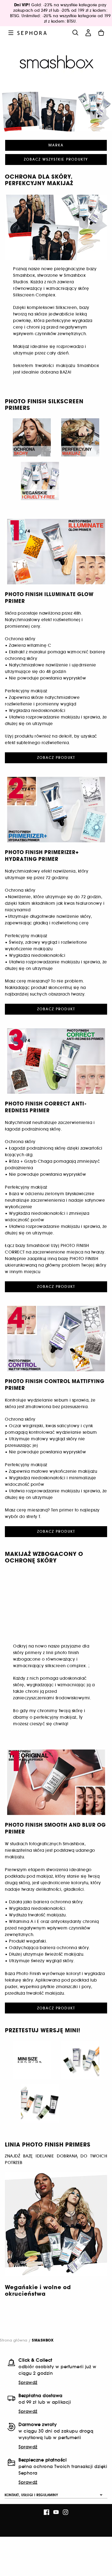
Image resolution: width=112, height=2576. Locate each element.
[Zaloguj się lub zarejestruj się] (88, 33)
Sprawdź (28, 2382)
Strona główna (14, 2340)
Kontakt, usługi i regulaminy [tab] (31, 2495)
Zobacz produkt (56, 758)
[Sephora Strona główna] (32, 33)
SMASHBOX (43, 2341)
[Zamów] (101, 33)
